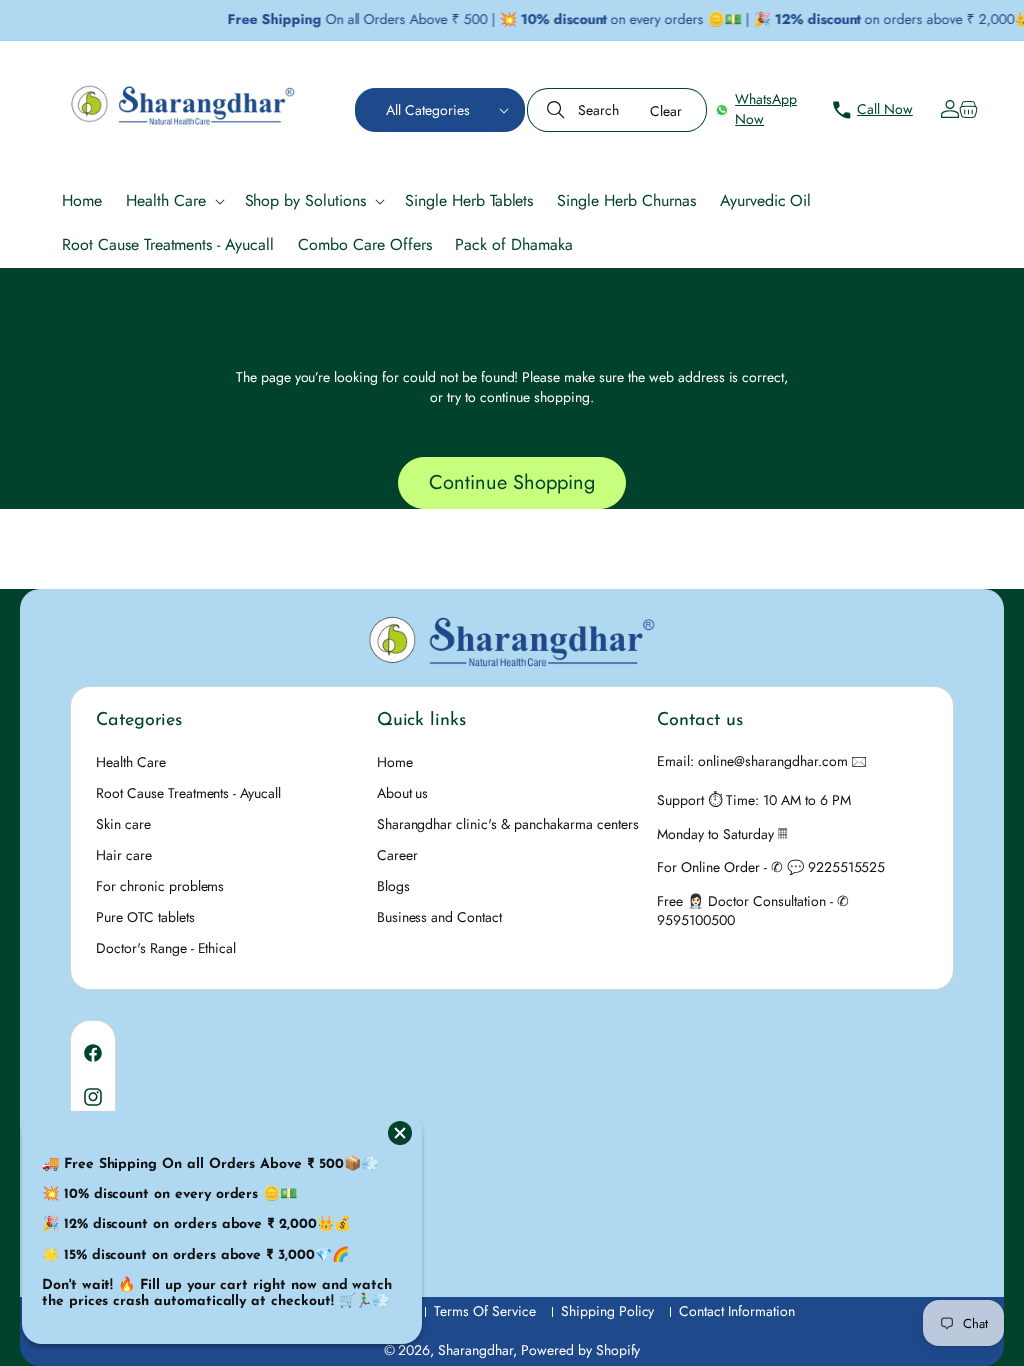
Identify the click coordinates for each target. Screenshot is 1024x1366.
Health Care (131, 762)
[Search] (558, 110)
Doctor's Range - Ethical (166, 948)
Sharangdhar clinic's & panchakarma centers (508, 824)
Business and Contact (439, 917)
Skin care (123, 824)
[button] (440, 110)
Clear (666, 111)
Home (395, 762)
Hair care (124, 855)
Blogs (393, 886)
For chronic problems (160, 886)
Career (397, 855)
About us (403, 793)
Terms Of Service (485, 1311)
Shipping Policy (608, 1311)
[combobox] (617, 110)
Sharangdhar (475, 1350)
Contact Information (736, 1311)
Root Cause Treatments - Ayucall (188, 793)
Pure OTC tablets (145, 917)
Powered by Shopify (581, 1350)
